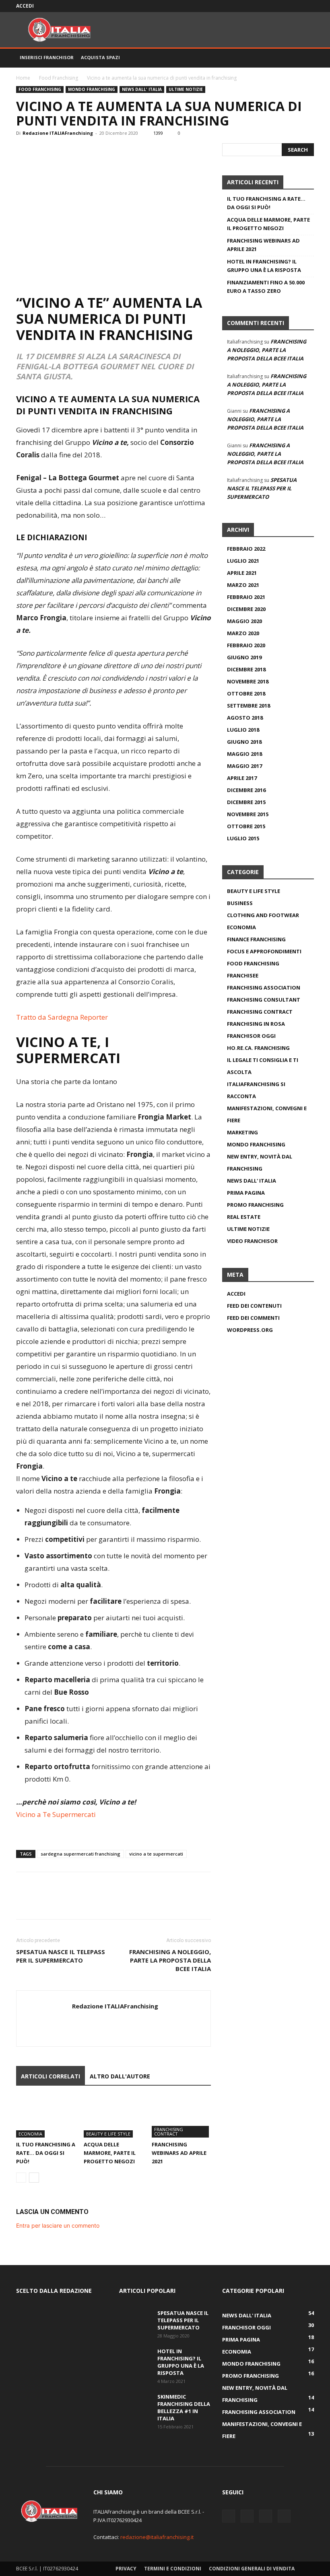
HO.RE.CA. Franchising (258, 1048)
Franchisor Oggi (251, 1036)
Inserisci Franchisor (47, 57)
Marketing (242, 1132)
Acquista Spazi (100, 57)
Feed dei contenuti (254, 1306)
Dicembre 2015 (246, 802)
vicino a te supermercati (156, 1854)
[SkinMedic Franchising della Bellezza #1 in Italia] (135, 2404)
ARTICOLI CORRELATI (51, 2076)
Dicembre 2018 (246, 669)
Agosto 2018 (245, 718)
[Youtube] (308, 6)
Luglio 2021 (243, 561)
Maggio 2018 (244, 754)
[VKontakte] (295, 6)
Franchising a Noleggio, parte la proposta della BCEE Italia (170, 1960)
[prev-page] (21, 2178)
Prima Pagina (246, 1193)
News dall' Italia (142, 89)
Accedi (25, 6)
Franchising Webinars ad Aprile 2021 (179, 2153)
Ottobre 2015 (246, 826)
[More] (99, 151)
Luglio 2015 (243, 838)
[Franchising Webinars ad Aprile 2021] (181, 2117)
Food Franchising (59, 78)
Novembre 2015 (248, 814)
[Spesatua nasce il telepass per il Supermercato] (135, 2321)
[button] (304, 58)
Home (23, 78)
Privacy (126, 2569)
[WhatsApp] (80, 151)
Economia (30, 2134)
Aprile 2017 (242, 778)
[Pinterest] (61, 151)
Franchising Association (264, 988)
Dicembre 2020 (246, 609)
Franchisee (243, 975)
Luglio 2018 (243, 730)
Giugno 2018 (244, 742)
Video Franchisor (252, 1241)
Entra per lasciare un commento (58, 2225)
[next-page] (34, 2178)
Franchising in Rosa (256, 1024)
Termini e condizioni (173, 2569)
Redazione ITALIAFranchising (58, 133)
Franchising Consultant (264, 1000)
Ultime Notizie (186, 89)
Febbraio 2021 (246, 597)
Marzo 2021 (243, 585)
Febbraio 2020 (246, 645)
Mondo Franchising (92, 89)
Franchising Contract (169, 2132)
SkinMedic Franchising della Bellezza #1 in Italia (184, 2407)
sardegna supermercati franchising (80, 1854)
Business (240, 903)
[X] (281, 6)
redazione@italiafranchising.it (157, 2537)
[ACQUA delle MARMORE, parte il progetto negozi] (113, 2117)
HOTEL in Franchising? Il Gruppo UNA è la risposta (264, 266)
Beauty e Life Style (108, 2134)
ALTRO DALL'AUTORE (120, 2076)
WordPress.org (250, 1330)
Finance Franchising (256, 939)
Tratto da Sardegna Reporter (62, 1017)
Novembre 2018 (248, 681)
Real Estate (244, 1217)
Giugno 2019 (244, 657)
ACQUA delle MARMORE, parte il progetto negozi (110, 2153)
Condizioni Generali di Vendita (252, 2569)
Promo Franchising (255, 1205)
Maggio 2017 (244, 766)
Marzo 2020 (243, 633)
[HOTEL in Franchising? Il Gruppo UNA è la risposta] (135, 2359)
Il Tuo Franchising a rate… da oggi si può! (46, 2153)
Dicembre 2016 (246, 790)
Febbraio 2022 (246, 549)
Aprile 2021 (242, 573)
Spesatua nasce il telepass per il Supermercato (61, 1956)
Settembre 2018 (249, 706)
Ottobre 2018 (246, 693)
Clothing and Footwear (263, 915)
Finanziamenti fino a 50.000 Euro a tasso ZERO (266, 287)
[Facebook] (268, 6)
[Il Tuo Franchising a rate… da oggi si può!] (46, 2117)
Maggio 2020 (244, 621)
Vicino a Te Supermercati (56, 1814)
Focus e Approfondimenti (264, 951)
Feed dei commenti (253, 1318)
